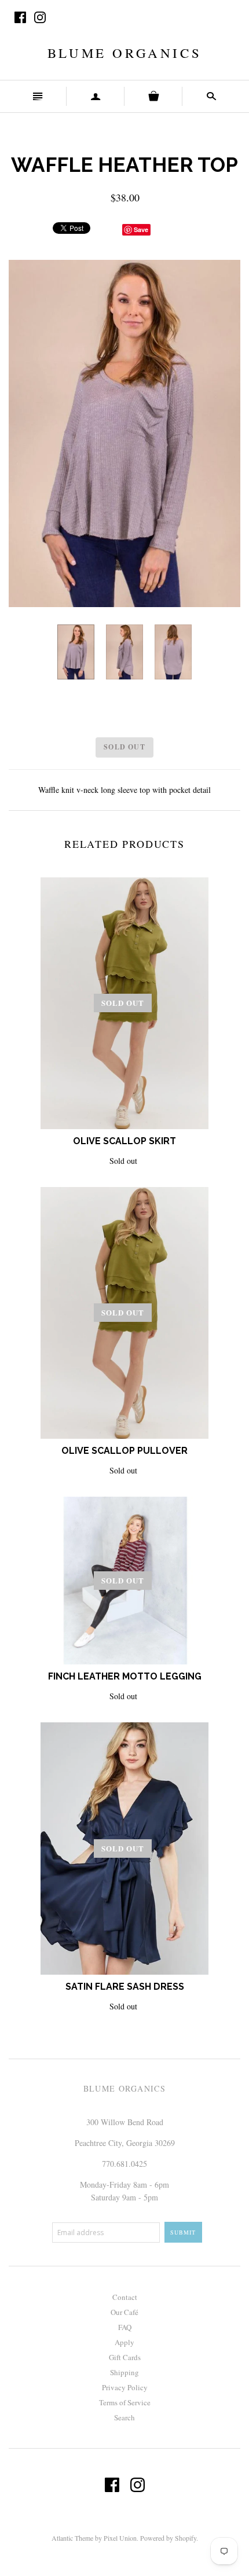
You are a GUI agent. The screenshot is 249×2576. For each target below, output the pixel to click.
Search (124, 2417)
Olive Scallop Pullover (124, 1451)
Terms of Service (125, 2402)
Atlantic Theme (72, 2538)
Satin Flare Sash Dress (125, 1987)
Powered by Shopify (168, 2538)
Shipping (124, 2372)
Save (141, 229)
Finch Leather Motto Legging (125, 1676)
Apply (124, 2342)
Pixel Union (120, 2538)
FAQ (125, 2327)
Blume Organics (124, 53)
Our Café (124, 2312)
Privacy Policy (125, 2387)
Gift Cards (125, 2357)
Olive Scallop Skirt (124, 1141)
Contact (125, 2297)
